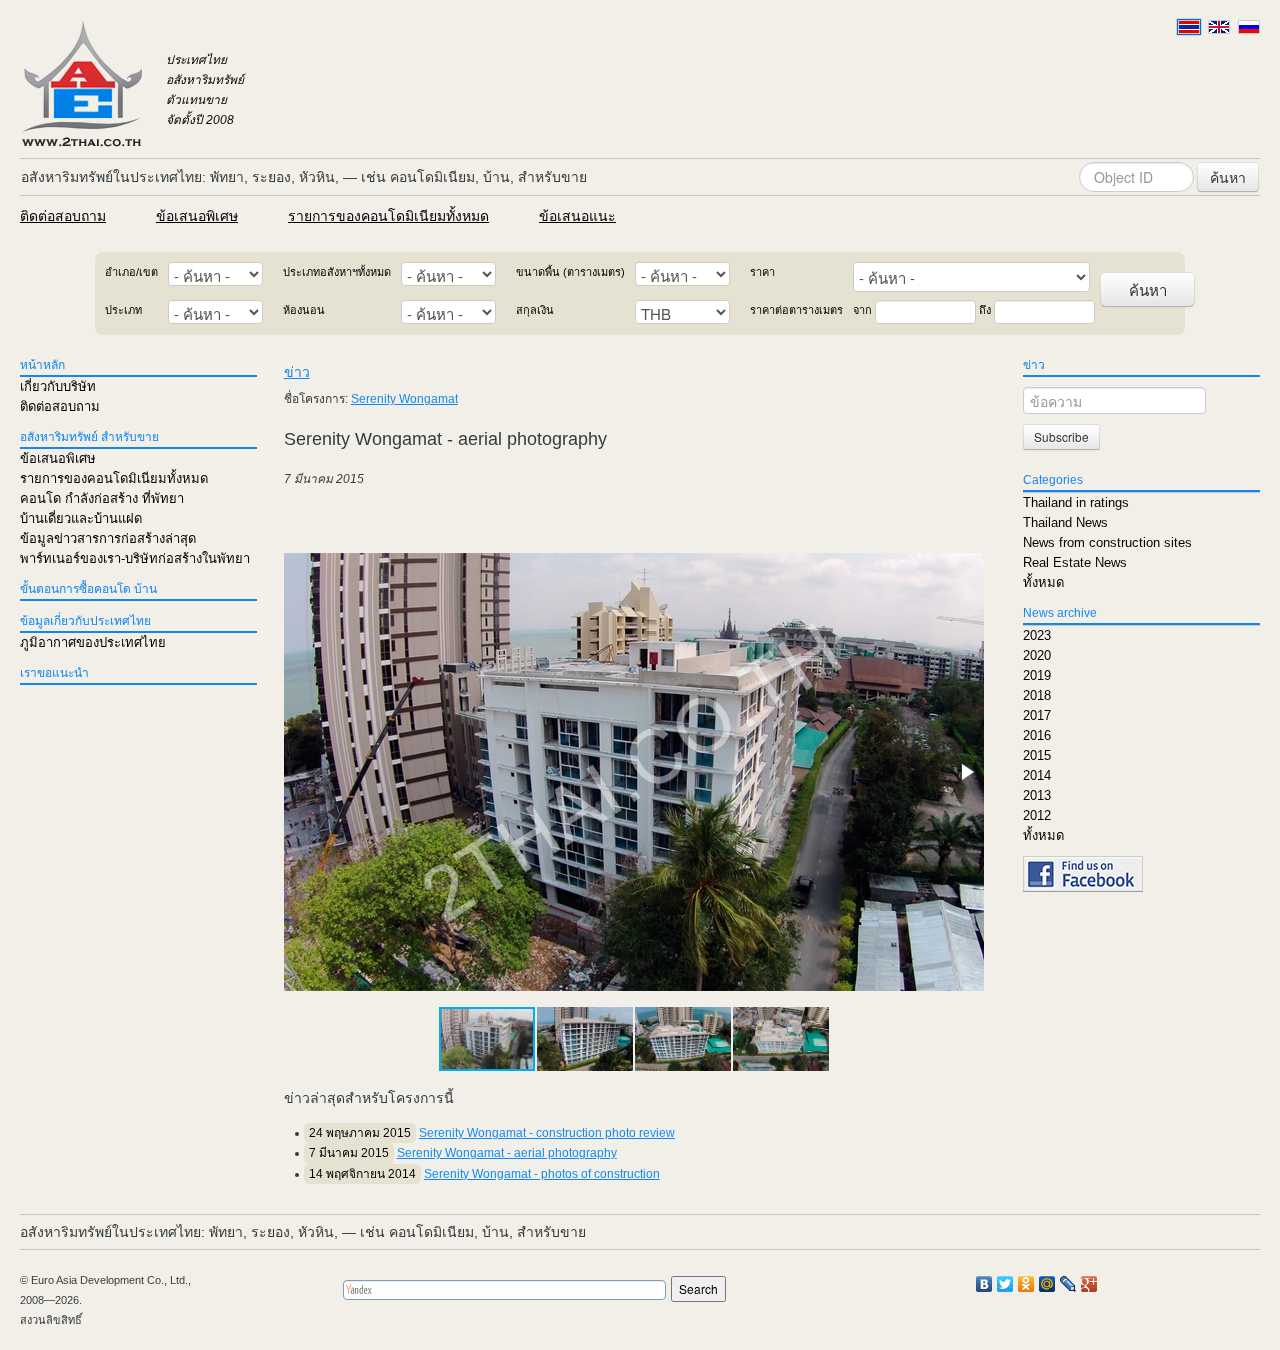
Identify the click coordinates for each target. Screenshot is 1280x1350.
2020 (1037, 655)
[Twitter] (1005, 1284)
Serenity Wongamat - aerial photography (507, 1153)
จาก (862, 310)
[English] (1219, 27)
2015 (1037, 755)
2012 (1037, 815)
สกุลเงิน (535, 310)
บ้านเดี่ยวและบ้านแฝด (81, 518)
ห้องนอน (304, 310)
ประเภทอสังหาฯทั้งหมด (337, 272)
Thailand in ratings (1076, 502)
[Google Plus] (1089, 1284)
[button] (966, 772)
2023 (1037, 635)
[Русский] (1249, 27)
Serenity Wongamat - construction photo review (547, 1133)
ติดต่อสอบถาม (63, 216)
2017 (1037, 715)
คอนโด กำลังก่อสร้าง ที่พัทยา (102, 498)
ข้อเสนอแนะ (577, 216)
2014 (1037, 775)
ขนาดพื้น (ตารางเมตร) (570, 272)
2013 (1037, 795)
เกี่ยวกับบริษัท (58, 386)
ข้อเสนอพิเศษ (197, 216)
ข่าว (297, 372)
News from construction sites (1107, 542)
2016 (1037, 735)
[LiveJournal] (1068, 1284)
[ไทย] (1189, 27)
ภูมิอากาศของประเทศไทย (93, 642)
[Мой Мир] (1047, 1284)
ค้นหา (1228, 177)
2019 (1037, 675)
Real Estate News (1075, 562)
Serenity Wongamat (404, 399)
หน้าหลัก (42, 365)
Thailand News (1065, 522)
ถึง (985, 310)
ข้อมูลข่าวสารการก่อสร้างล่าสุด (108, 538)
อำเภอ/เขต (131, 272)
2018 (1037, 695)
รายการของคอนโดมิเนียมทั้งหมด (388, 216)
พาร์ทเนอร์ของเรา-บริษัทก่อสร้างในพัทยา (135, 558)
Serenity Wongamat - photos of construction (542, 1174)
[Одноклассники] (1026, 1284)
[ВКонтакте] (984, 1284)
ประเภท (123, 310)
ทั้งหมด (1043, 582)
